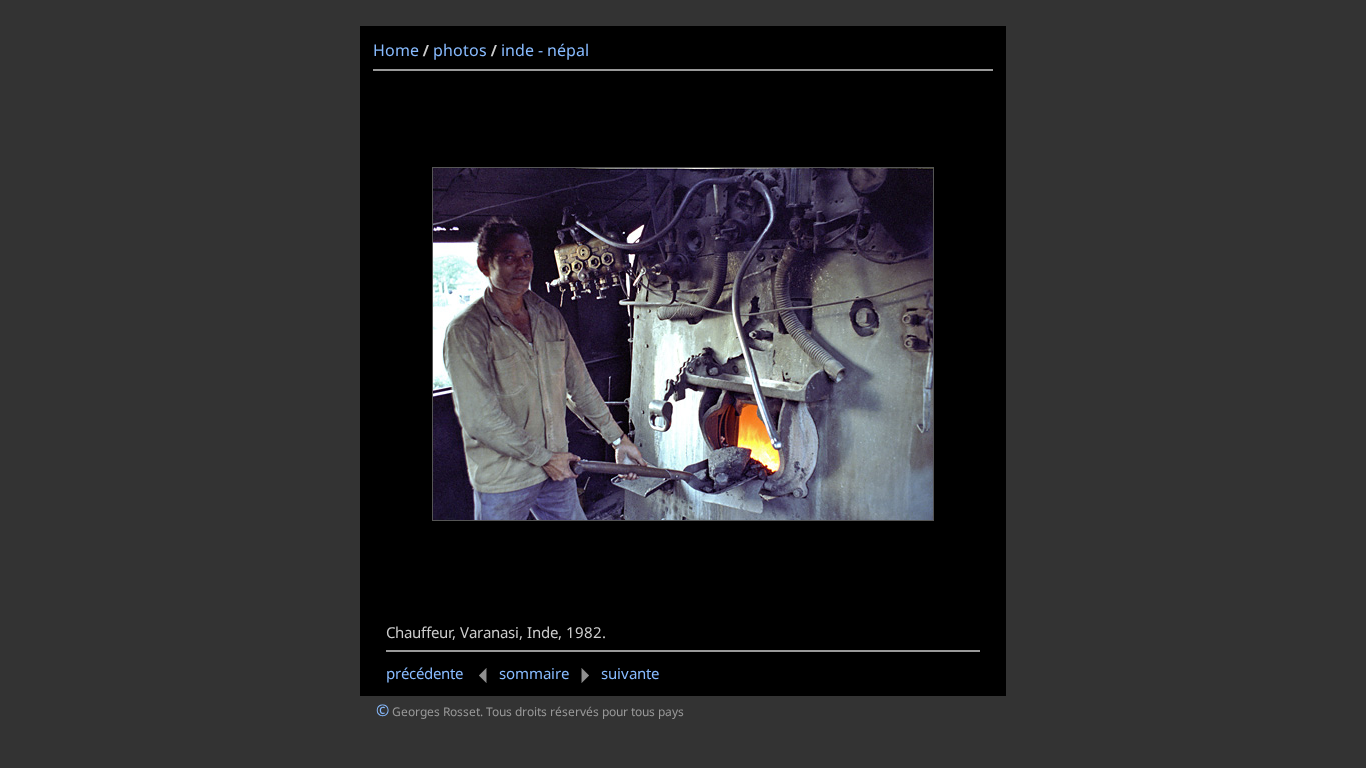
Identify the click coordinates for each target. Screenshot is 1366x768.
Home (396, 50)
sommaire (534, 673)
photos (460, 50)
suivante (630, 673)
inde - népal (545, 50)
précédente (426, 673)
